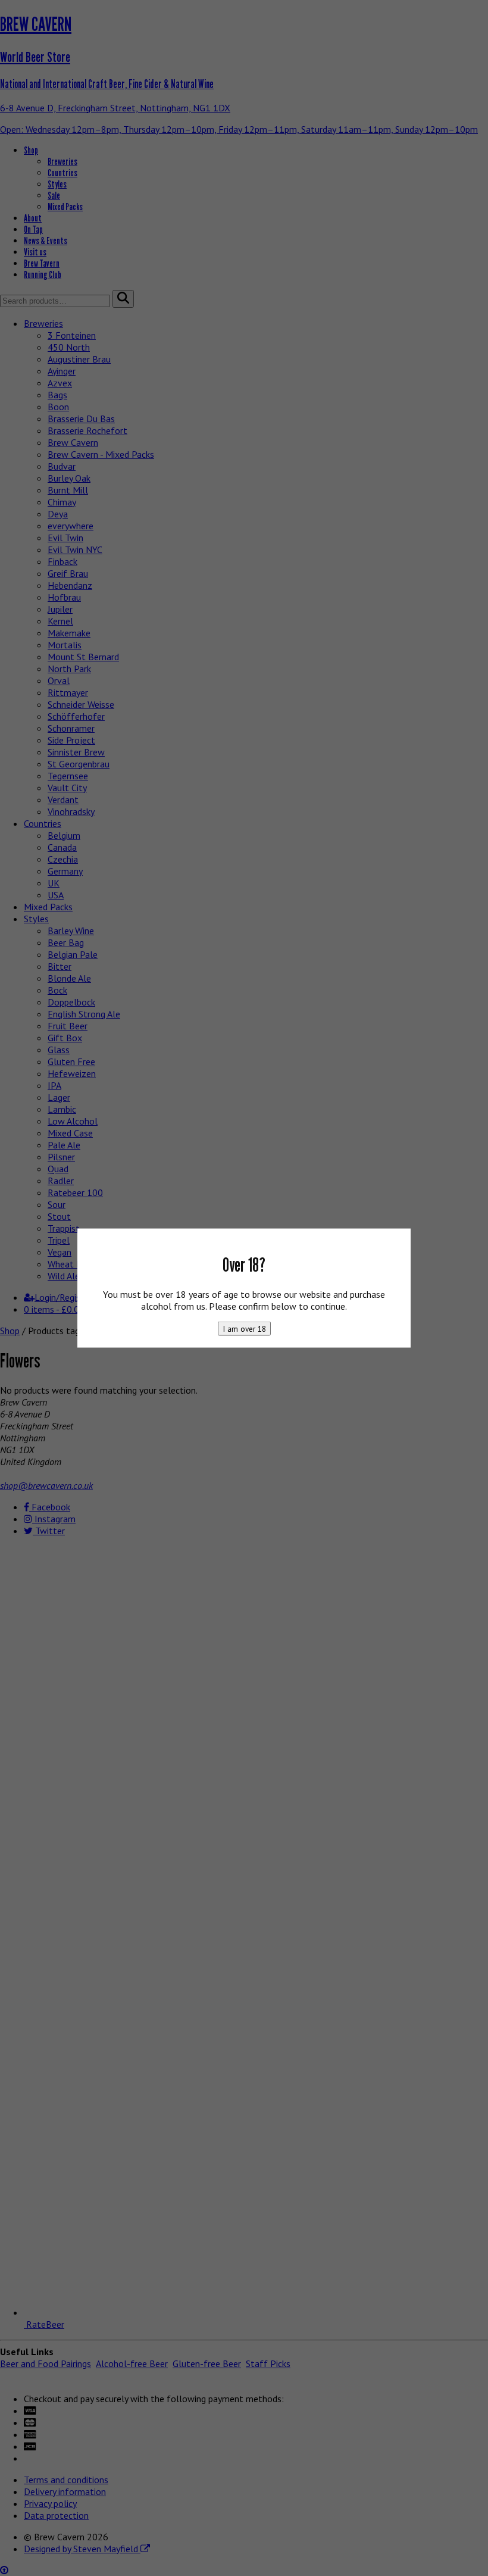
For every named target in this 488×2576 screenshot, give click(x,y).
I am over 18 (244, 1329)
